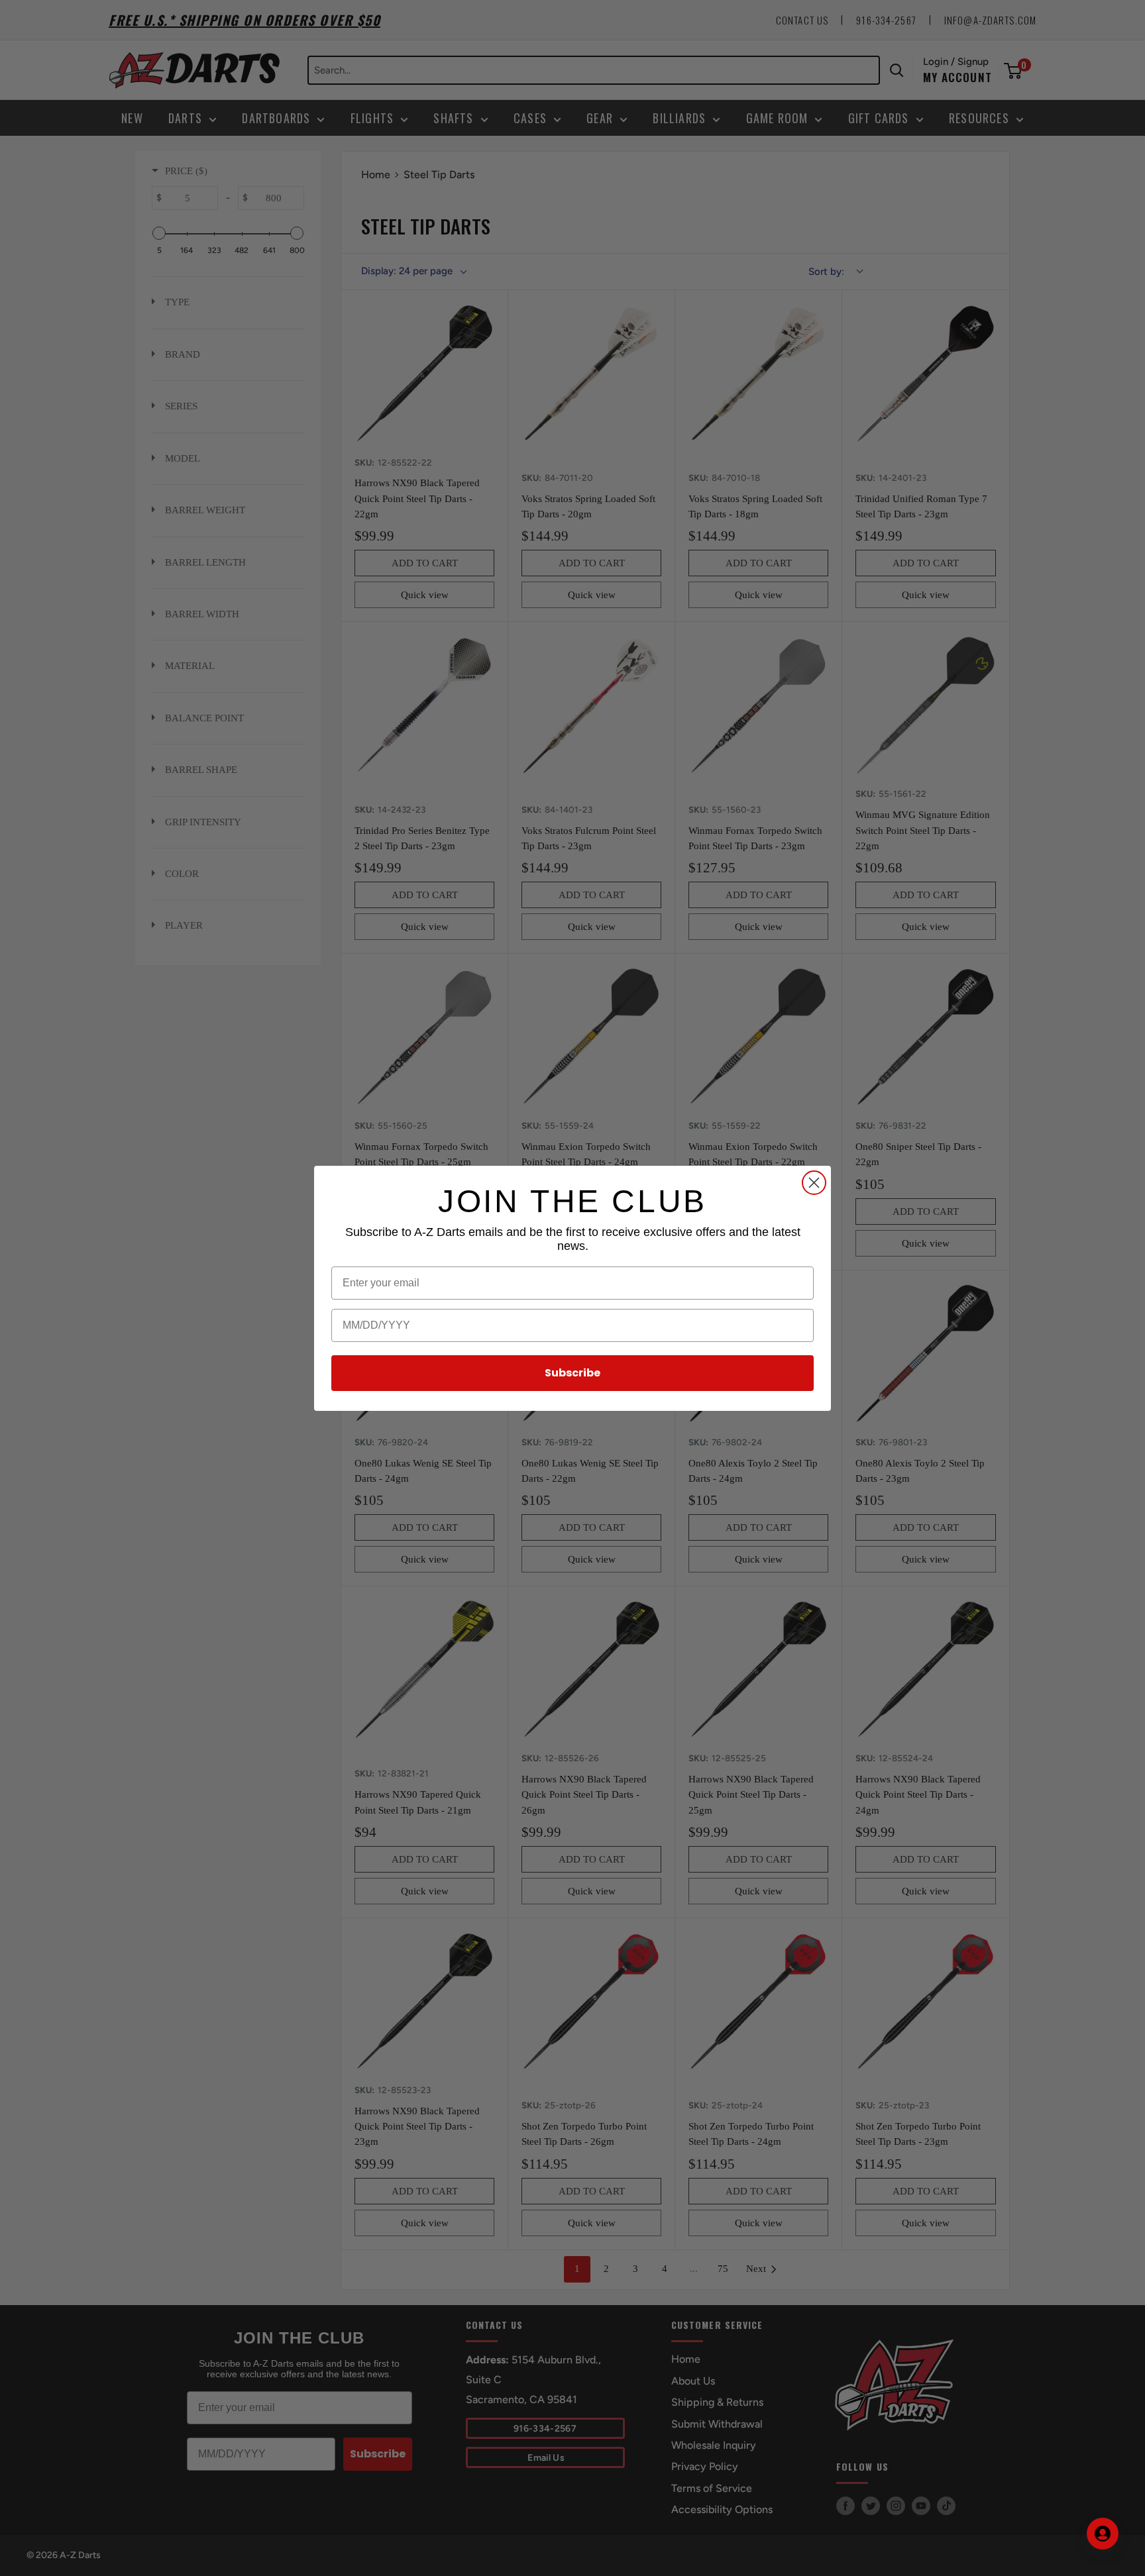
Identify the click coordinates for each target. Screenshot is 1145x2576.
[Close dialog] (814, 1183)
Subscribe (572, 1373)
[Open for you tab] (1103, 2534)
